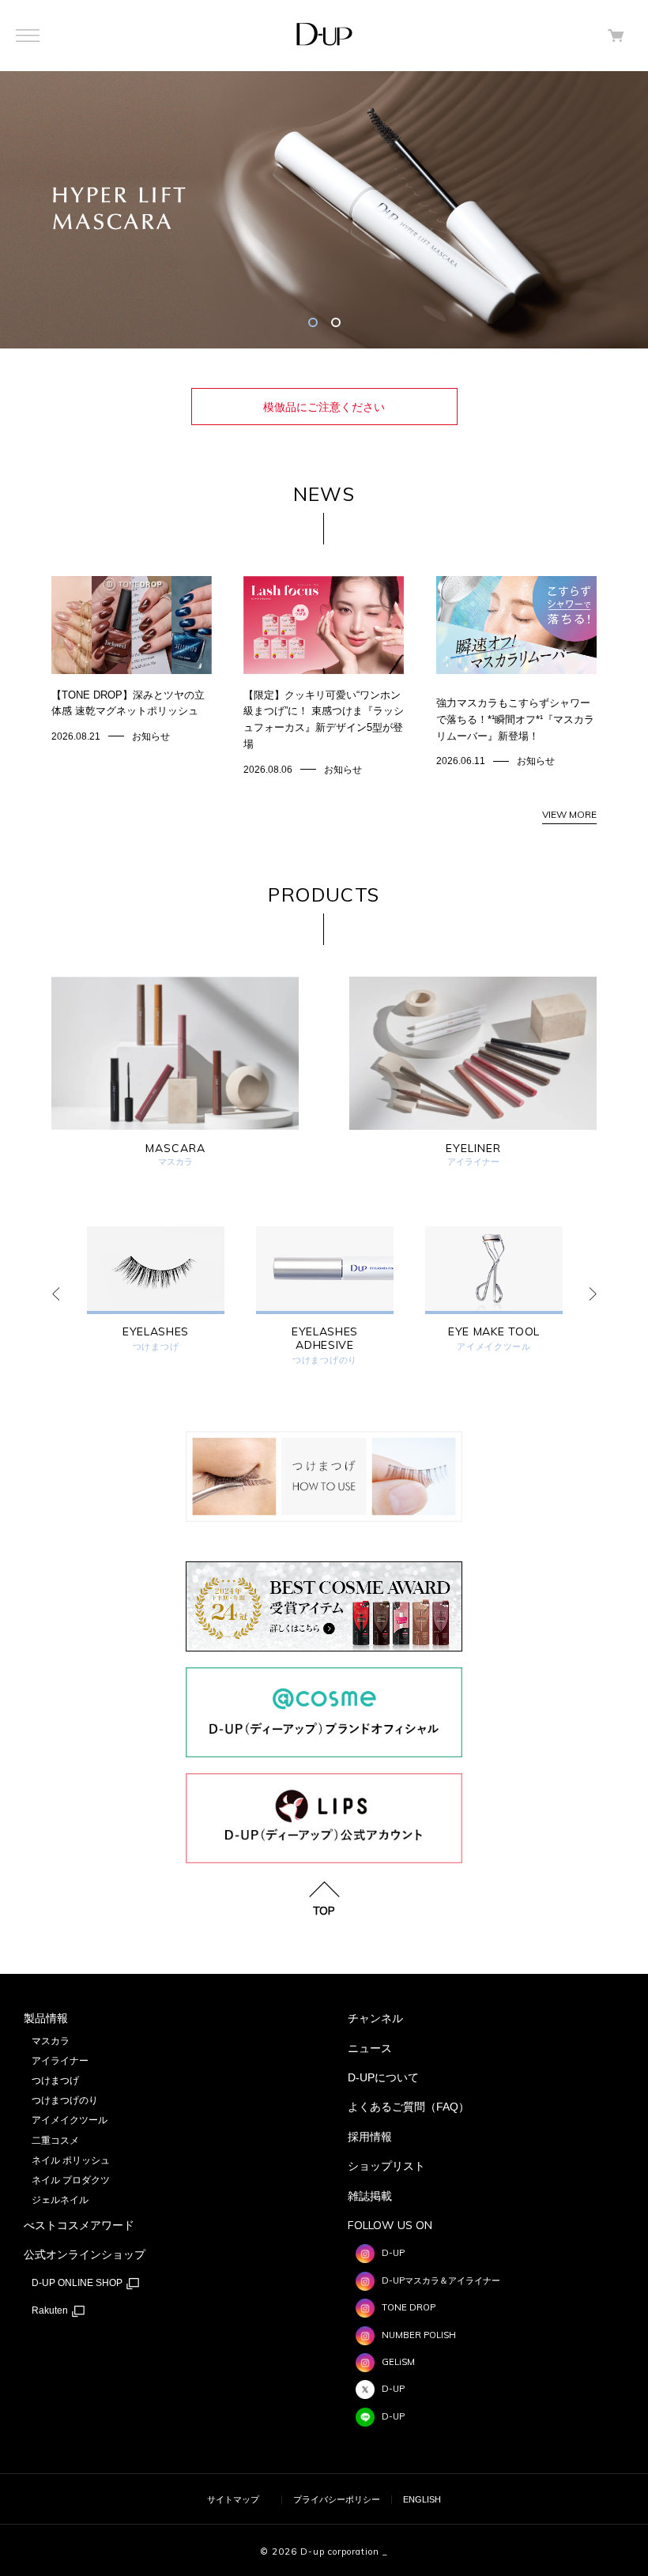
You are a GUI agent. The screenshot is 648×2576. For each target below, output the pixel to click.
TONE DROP (409, 2307)
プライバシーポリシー (337, 2499)
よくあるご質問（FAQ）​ (409, 2107)
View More (569, 814)
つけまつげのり (325, 1360)
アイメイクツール (494, 1347)
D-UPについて (383, 2077)
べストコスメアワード (79, 2225)
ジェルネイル (60, 2200)
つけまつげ (156, 1347)
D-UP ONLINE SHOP (78, 2283)
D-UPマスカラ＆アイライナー (441, 2280)
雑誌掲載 (370, 2196)
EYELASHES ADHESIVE (325, 1339)
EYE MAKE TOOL (494, 1332)
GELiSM (398, 2362)
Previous (55, 1294)
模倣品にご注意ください (324, 407)
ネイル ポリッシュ (71, 2160)
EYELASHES (156, 1332)
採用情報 (370, 2137)
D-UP (393, 2253)
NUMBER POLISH (419, 2335)
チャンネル (375, 2018)
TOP (324, 1910)
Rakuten (51, 2310)
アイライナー (60, 2061)
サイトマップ (233, 2499)
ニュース (370, 2048)
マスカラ (51, 2041)
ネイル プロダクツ (71, 2180)
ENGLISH (422, 2499)
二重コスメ (55, 2141)
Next (593, 1294)
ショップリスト (386, 2166)
